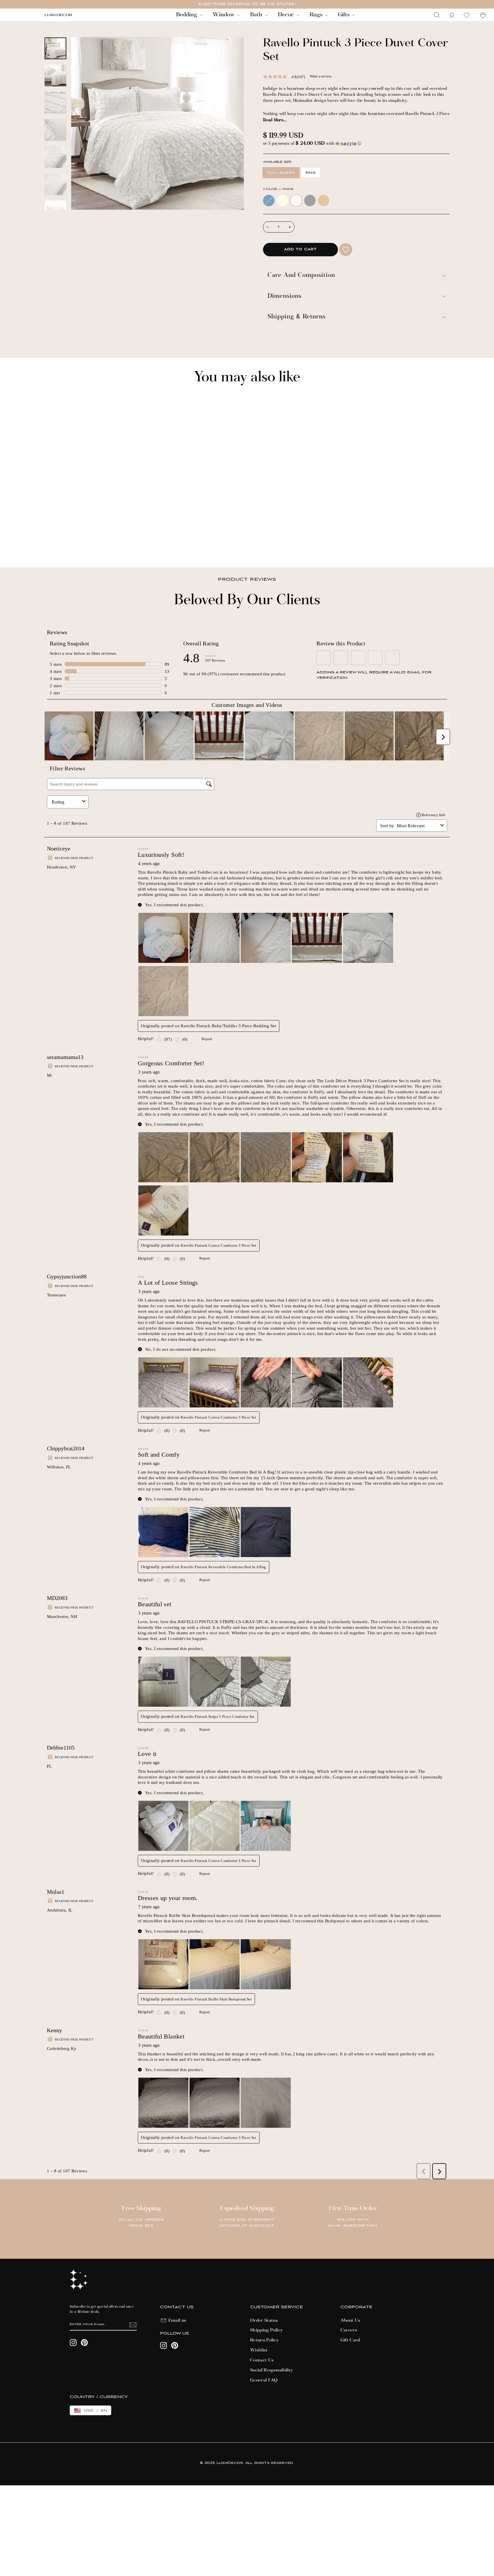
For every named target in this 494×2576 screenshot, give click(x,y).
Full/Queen (281, 173)
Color (278, 189)
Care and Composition (301, 276)
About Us (350, 2321)
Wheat (324, 201)
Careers (349, 2330)
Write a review (321, 76)
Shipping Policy (266, 2330)
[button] (356, 144)
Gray (310, 201)
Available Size (277, 162)
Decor (286, 15)
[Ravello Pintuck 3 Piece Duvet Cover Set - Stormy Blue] (47, 543)
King (311, 173)
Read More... (275, 120)
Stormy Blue (269, 201)
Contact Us (262, 2360)
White (296, 201)
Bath (257, 15)
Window (224, 15)
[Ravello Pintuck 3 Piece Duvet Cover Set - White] (63, 543)
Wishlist (259, 2350)
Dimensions (285, 297)
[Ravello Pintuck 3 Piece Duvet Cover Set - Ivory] (55, 543)
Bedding (187, 15)
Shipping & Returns (297, 317)
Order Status (264, 2321)
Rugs (317, 15)
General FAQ (264, 2380)
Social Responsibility (272, 2370)
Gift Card (350, 2340)
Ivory (282, 201)
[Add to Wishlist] (346, 250)
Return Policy (265, 2340)
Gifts (344, 15)
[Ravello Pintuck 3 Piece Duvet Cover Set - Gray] (70, 543)
